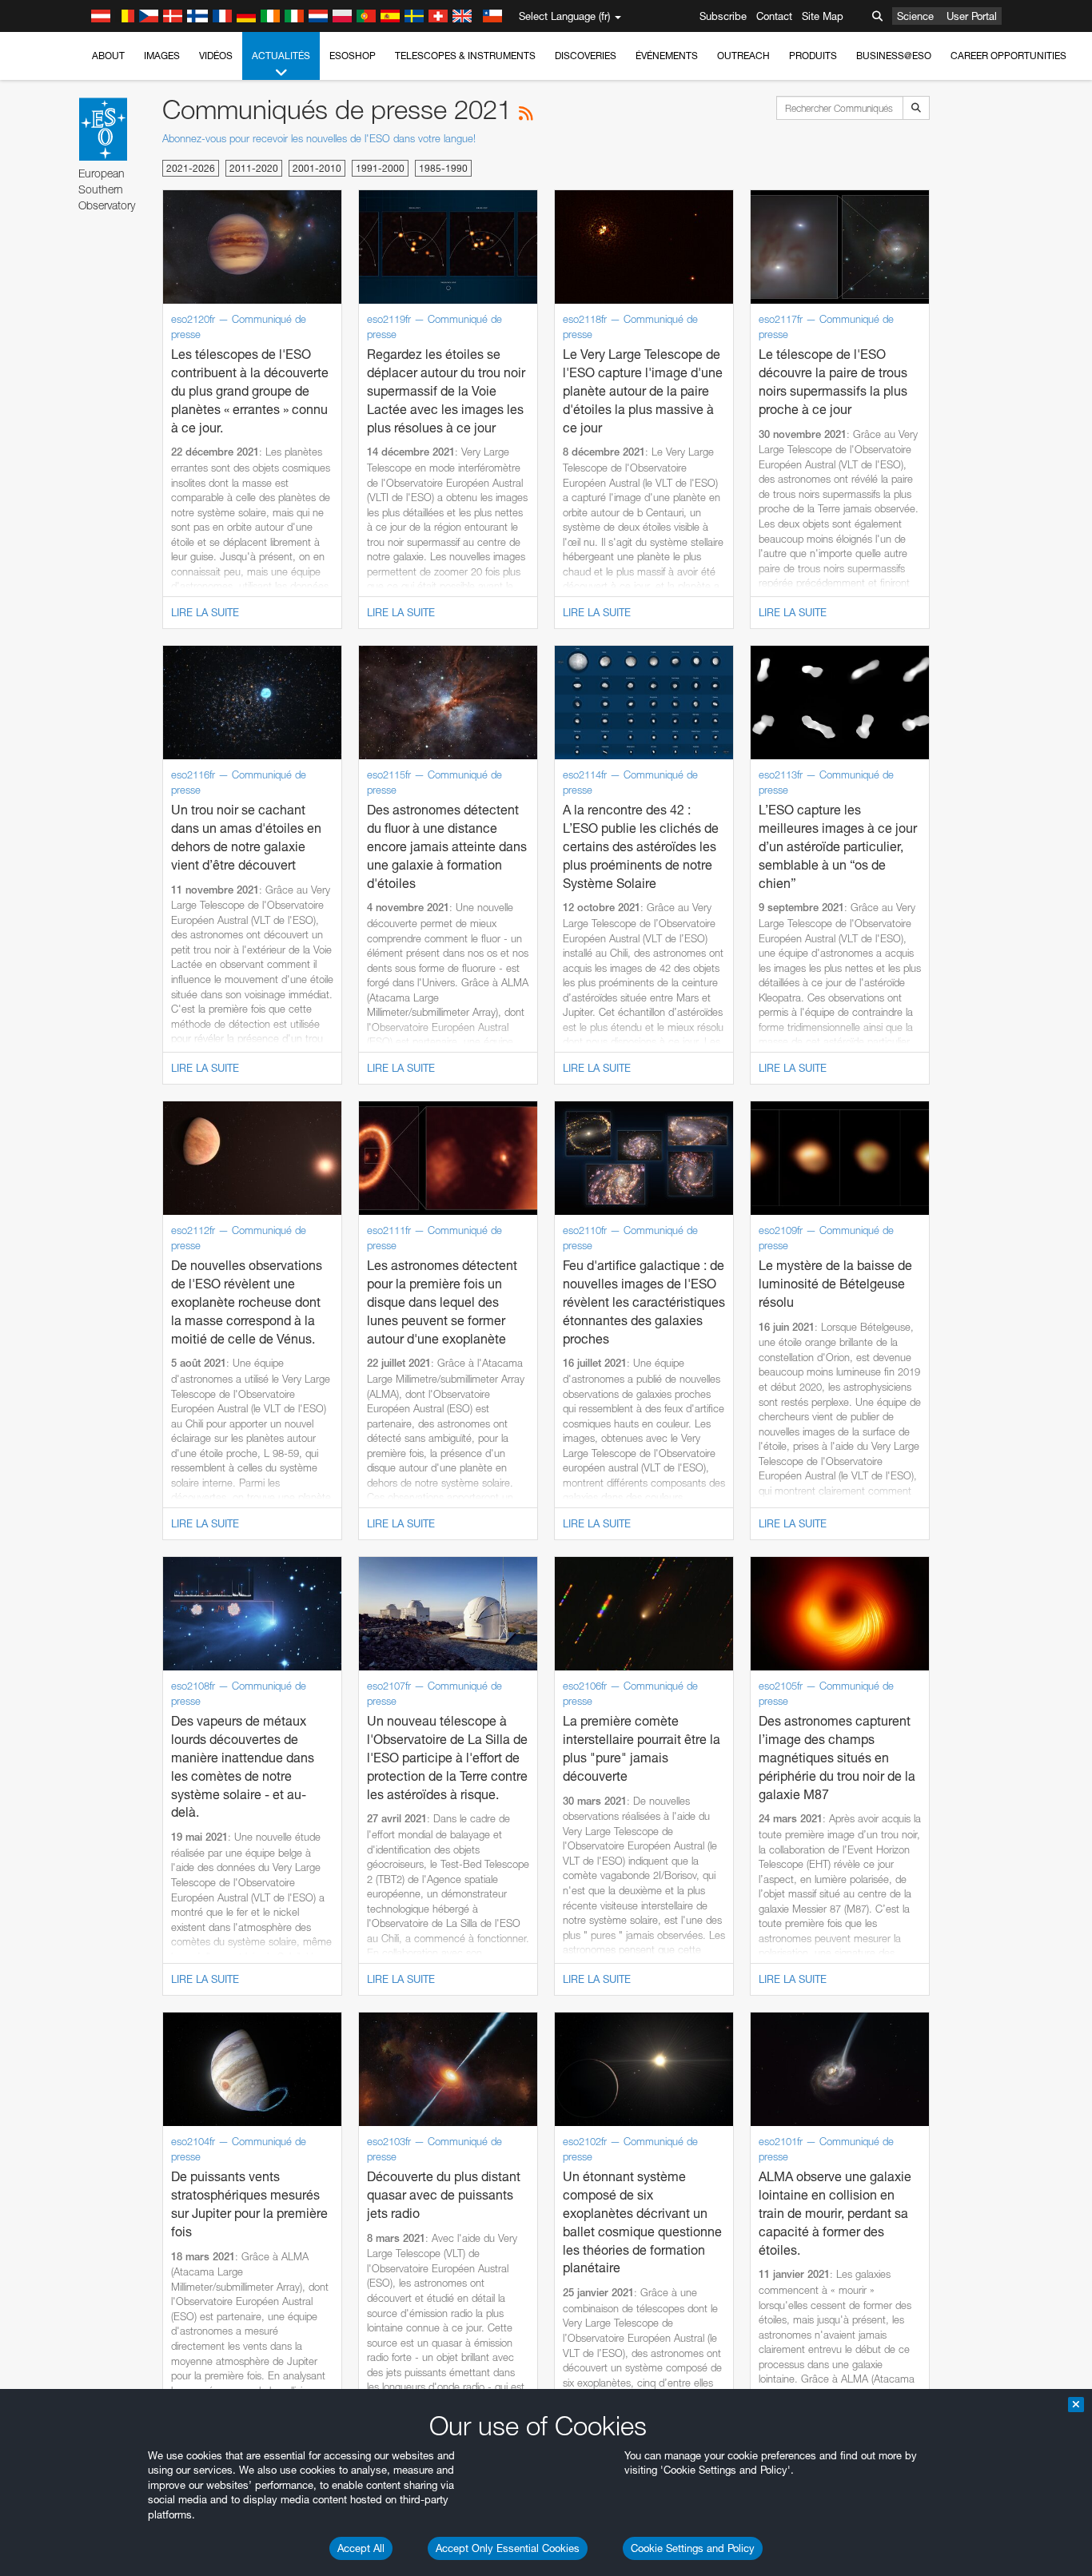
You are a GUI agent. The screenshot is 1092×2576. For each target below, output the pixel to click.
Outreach (743, 56)
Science (915, 16)
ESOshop (353, 56)
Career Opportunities (1008, 56)
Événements (667, 56)
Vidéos (216, 56)
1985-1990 (443, 168)
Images (162, 56)
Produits (813, 56)
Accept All (361, 2548)
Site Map (823, 16)
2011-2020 (254, 168)
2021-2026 (191, 168)
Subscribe (723, 16)
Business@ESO (894, 56)
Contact (774, 16)
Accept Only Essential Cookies (508, 2548)
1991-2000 (380, 168)
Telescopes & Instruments (465, 56)
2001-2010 (317, 168)
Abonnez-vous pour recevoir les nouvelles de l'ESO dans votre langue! (319, 138)
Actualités (281, 56)
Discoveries (586, 56)
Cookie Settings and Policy (693, 2548)
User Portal (972, 16)
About (108, 56)
